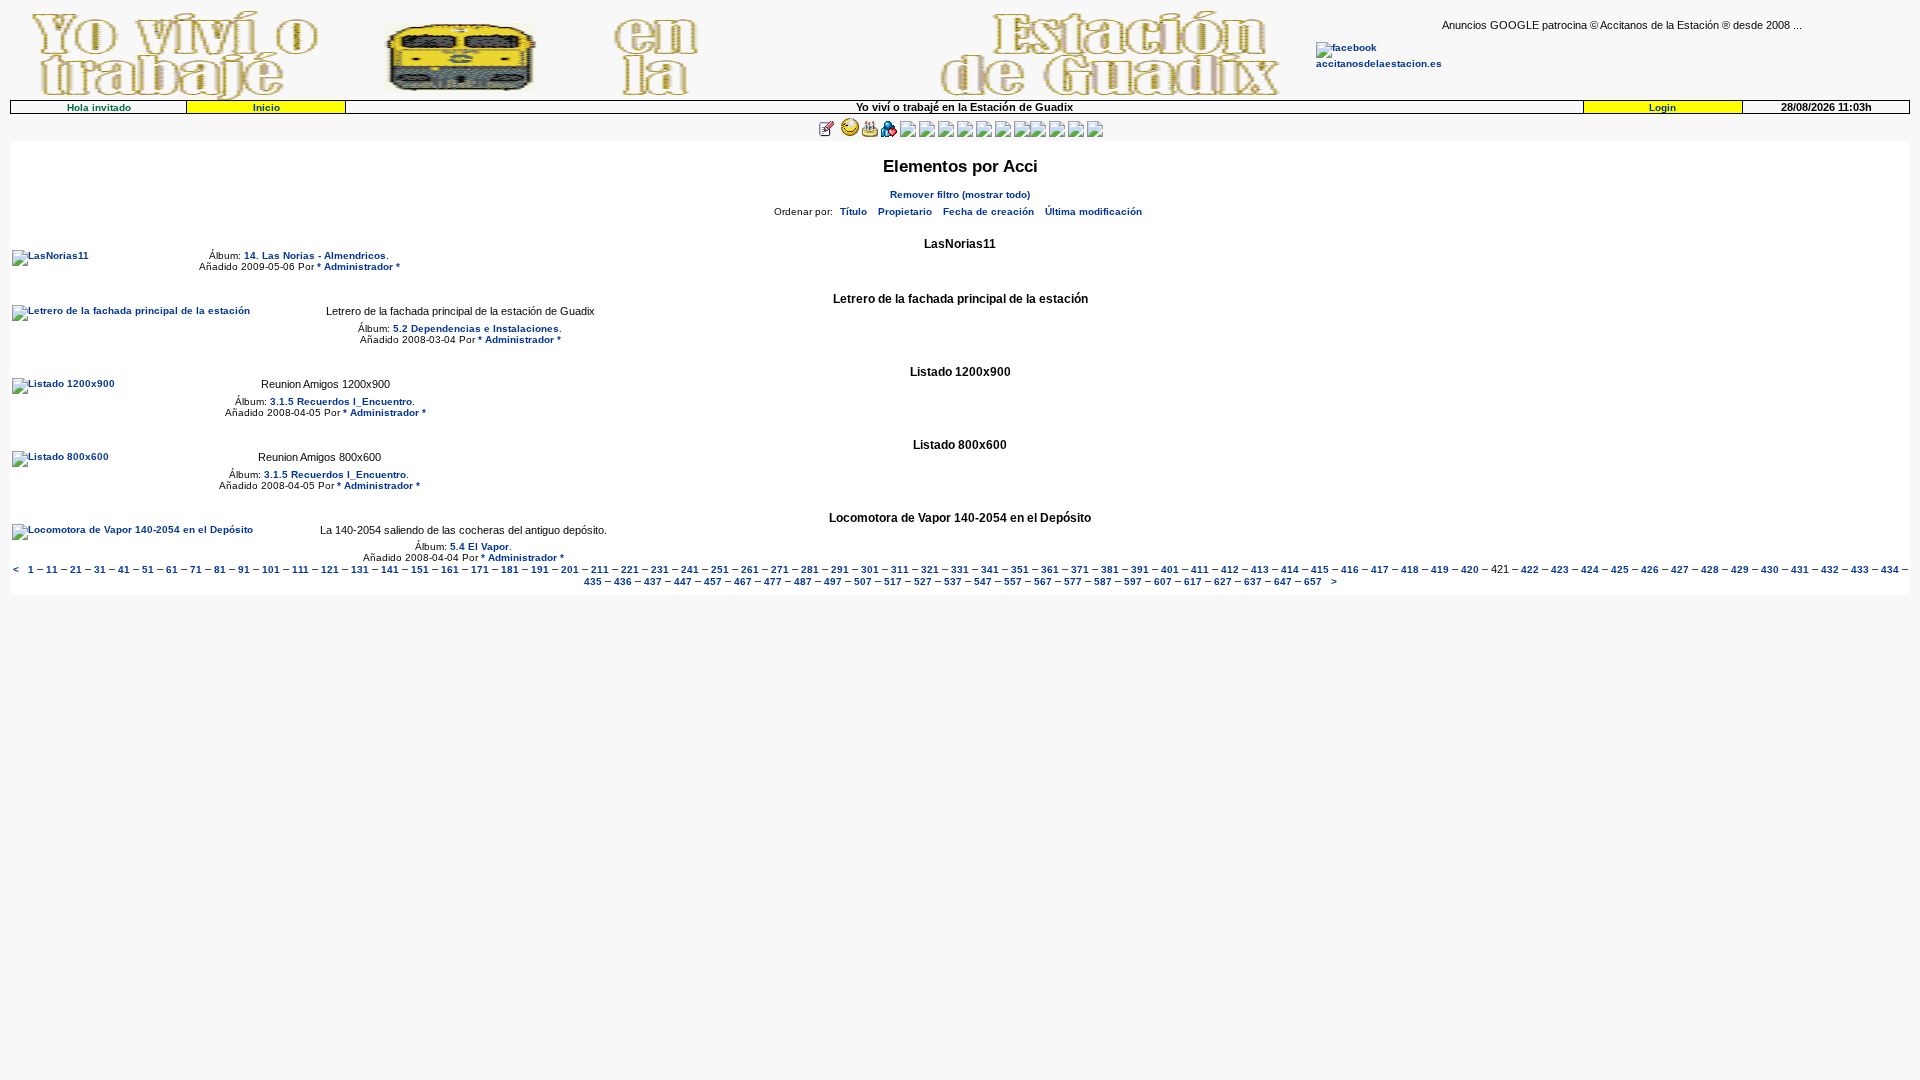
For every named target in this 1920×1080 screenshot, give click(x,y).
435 (593, 581)
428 (1710, 569)
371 (1080, 569)
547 (983, 581)
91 (244, 569)
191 (540, 569)
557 (1013, 581)
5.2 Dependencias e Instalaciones (476, 328)
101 (271, 569)
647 (1283, 581)
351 (1020, 569)
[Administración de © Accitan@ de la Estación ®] (1095, 133)
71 (196, 569)
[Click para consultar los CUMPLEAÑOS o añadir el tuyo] (870, 133)
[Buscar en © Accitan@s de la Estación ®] (965, 133)
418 (1410, 569)
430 (1770, 569)
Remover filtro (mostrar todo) (960, 194)
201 (570, 569)
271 (780, 569)
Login (1662, 107)
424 (1590, 569)
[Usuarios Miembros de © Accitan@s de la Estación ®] (1003, 133)
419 (1440, 569)
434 (1890, 569)
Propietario (905, 211)
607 (1163, 581)
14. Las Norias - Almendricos (315, 255)
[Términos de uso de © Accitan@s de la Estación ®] (1076, 133)
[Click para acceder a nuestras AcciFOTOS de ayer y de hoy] (848, 133)
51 (148, 569)
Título (853, 211)
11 (52, 569)
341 (990, 569)
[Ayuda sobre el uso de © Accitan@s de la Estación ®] (1022, 133)
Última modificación (1093, 211)
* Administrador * (358, 266)
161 (450, 569)
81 (220, 569)
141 (390, 569)
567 (1043, 581)
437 (653, 581)
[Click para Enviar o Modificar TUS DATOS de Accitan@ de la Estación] (826, 133)
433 (1860, 569)
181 (510, 569)
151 (420, 569)
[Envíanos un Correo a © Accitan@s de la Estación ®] (1057, 133)
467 (743, 581)
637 (1253, 581)
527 (923, 581)
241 (690, 569)
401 (1170, 569)
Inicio (266, 107)
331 (960, 569)
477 (773, 581)
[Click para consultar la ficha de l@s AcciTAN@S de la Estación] (889, 133)
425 (1620, 569)
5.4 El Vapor (479, 546)
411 (1200, 569)
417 (1380, 569)
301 (870, 569)
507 (863, 581)
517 (893, 581)
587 (1103, 581)
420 (1470, 569)
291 (840, 569)
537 (953, 581)
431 (1800, 569)
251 (720, 569)
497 (833, 581)
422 (1530, 569)
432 (1830, 569)
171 (480, 569)
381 (1110, 569)
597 (1133, 581)
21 (76, 569)
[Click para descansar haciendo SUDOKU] (927, 133)
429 (1740, 569)
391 (1140, 569)
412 (1230, 569)
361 (1050, 569)
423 (1560, 569)
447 (683, 581)
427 (1680, 569)
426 (1650, 569)
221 (630, 569)
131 (360, 569)
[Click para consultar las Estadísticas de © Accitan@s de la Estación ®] (946, 133)
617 (1193, 581)
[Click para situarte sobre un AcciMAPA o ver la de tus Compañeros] (908, 133)
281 (810, 569)
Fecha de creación (988, 211)
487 (803, 581)
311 (900, 569)
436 (623, 581)
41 (124, 569)
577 (1073, 581)
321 (930, 569)
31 (100, 569)
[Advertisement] (1676, 61)
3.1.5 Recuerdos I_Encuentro (341, 401)
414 (1290, 569)
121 (330, 569)
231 (660, 569)
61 (172, 569)
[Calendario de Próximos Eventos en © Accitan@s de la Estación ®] (984, 133)
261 (750, 569)
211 (600, 569)
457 (713, 581)
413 (1260, 569)
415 (1320, 569)
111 (300, 569)
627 (1223, 581)
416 (1350, 569)
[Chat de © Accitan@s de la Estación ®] (1038, 133)
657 (1313, 581)
